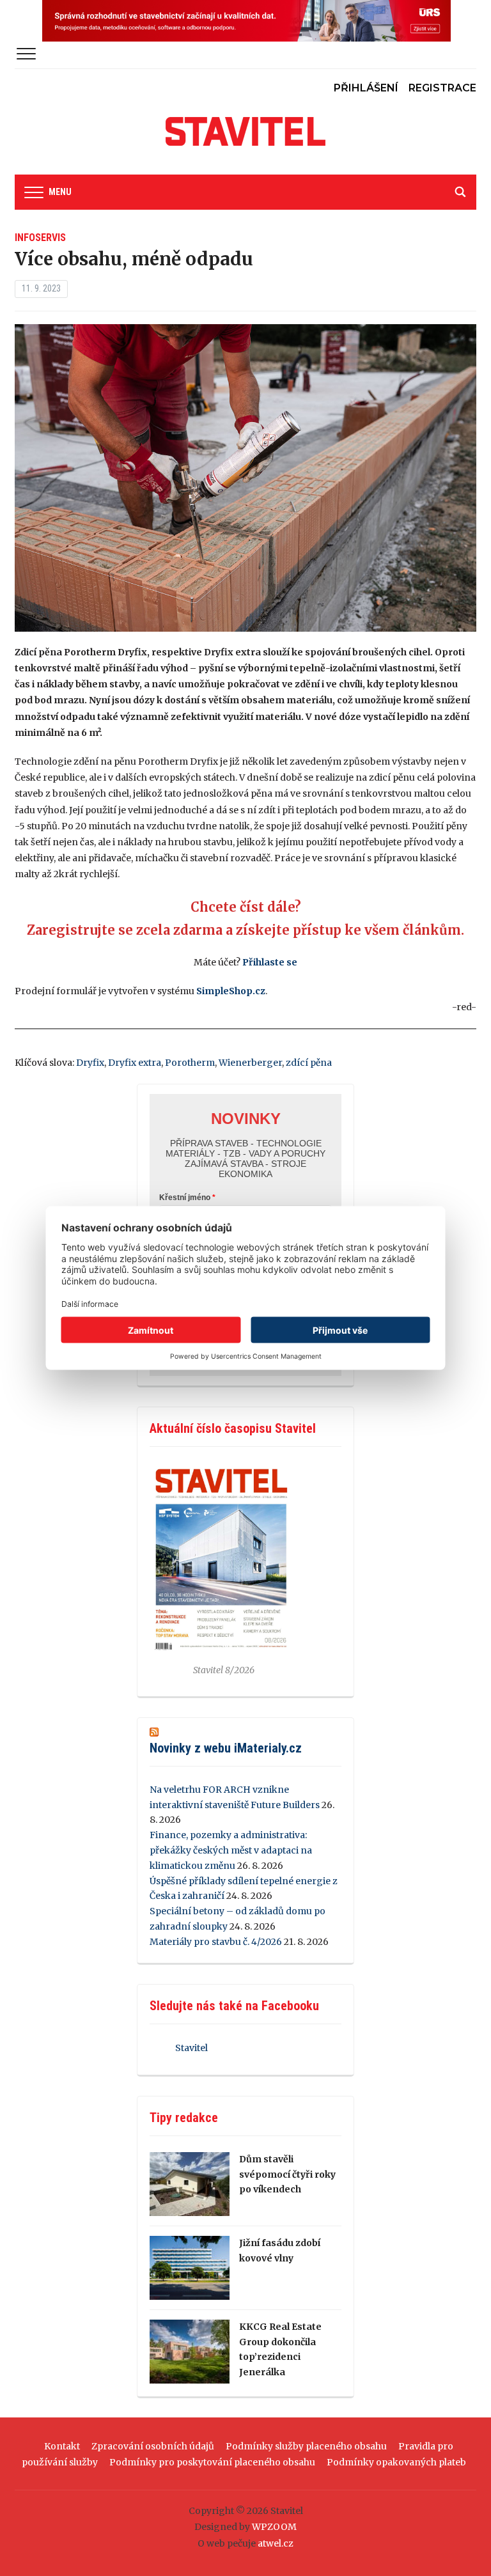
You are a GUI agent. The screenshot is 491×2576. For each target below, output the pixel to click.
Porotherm (190, 1063)
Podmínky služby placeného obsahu (306, 2446)
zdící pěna (309, 1063)
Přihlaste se (270, 962)
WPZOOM (274, 2527)
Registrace (442, 88)
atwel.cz (276, 2543)
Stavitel (191, 2048)
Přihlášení (366, 88)
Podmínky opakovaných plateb (396, 2462)
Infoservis (40, 238)
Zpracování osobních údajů (153, 2446)
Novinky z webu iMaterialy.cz (226, 1748)
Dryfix (90, 1063)
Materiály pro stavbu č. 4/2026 (216, 1942)
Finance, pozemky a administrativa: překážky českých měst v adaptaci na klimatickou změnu (231, 1850)
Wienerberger (250, 1063)
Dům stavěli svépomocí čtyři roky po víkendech (287, 2174)
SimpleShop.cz (231, 991)
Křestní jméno (185, 1198)
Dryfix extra (135, 1063)
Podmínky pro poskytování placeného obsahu (212, 2462)
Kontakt (62, 2446)
